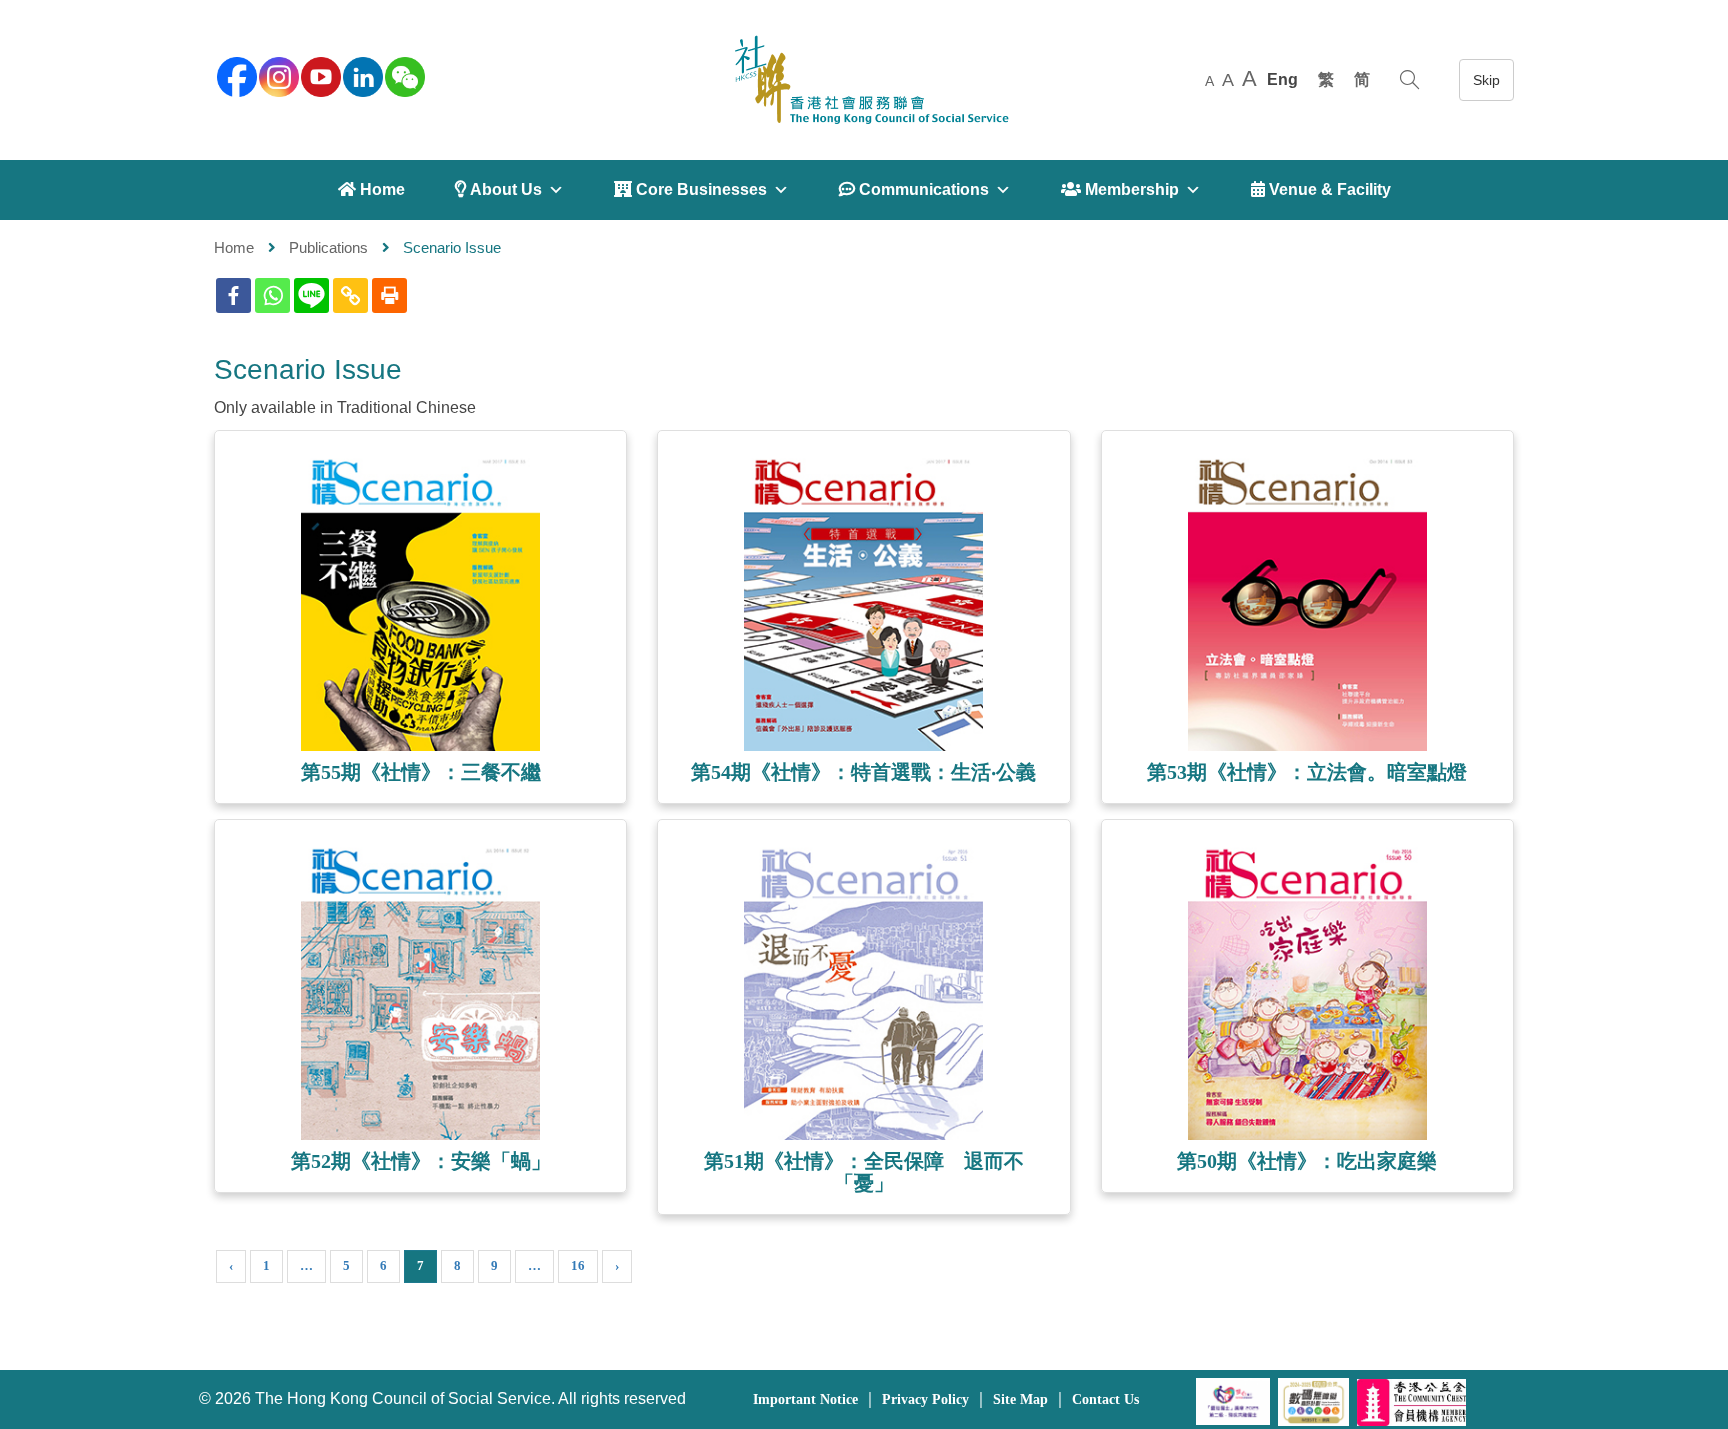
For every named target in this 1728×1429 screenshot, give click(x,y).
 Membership (1120, 189)
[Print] (389, 295)
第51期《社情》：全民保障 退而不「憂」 (864, 1172)
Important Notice (805, 1399)
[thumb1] (863, 604)
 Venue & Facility (1321, 189)
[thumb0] (420, 604)
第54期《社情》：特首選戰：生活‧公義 (863, 772)
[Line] (311, 295)
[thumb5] (1307, 993)
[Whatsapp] (272, 295)
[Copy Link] (350, 295)
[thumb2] (1307, 604)
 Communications (914, 189)
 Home (371, 189)
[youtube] (319, 75)
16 (578, 1265)
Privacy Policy (925, 1399)
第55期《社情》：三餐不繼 (421, 772)
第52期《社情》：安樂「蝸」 (421, 1161)
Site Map (1020, 1399)
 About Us (498, 189)
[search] (1409, 80)
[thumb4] (863, 993)
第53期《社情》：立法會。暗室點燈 (1307, 772)
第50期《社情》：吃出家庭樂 (1307, 1161)
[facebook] (235, 75)
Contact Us (1105, 1399)
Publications (328, 247)
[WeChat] (403, 75)
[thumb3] (420, 993)
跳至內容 (1486, 80)
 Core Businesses (690, 189)
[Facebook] (233, 295)
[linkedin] (361, 75)
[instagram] (277, 75)
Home (234, 247)
